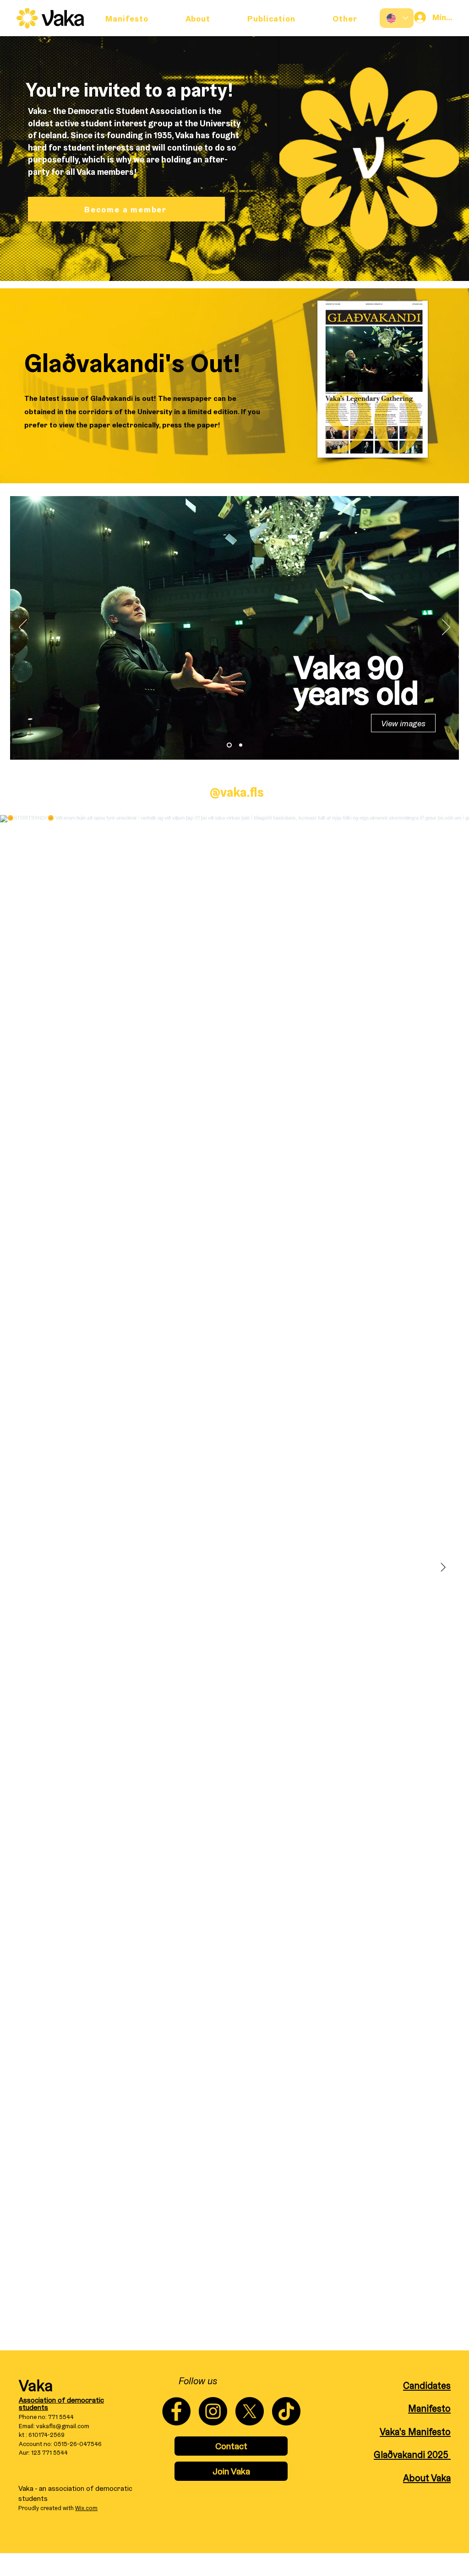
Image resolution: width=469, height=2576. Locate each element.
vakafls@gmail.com (63, 2426)
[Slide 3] (241, 745)
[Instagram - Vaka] (213, 2411)
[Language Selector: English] (397, 18)
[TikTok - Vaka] (286, 2411)
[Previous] (23, 628)
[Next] (446, 628)
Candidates (427, 2385)
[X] (250, 2411)
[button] (345, 18)
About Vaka (427, 2478)
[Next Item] (443, 1567)
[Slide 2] (229, 745)
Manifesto (429, 2408)
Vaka (36, 2385)
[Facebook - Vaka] (176, 2411)
